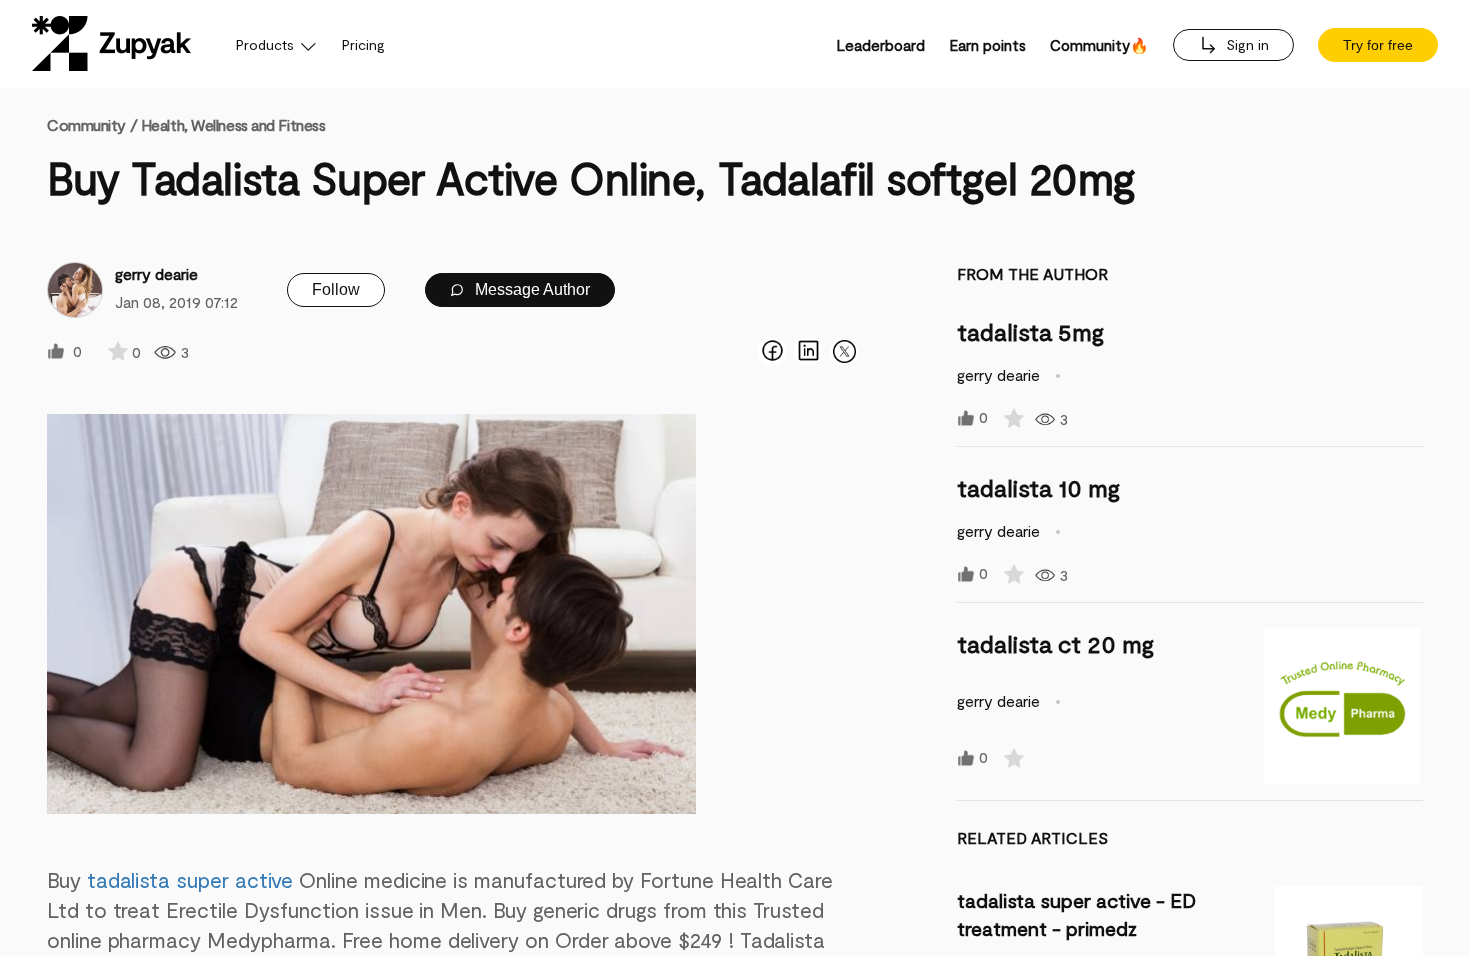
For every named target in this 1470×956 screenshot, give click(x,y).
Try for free (1378, 45)
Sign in (1245, 44)
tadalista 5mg (1030, 331)
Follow (336, 289)
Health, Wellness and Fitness (233, 124)
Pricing (363, 44)
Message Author (530, 289)
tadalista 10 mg (1038, 487)
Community (92, 124)
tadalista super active (190, 879)
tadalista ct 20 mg (1055, 643)
